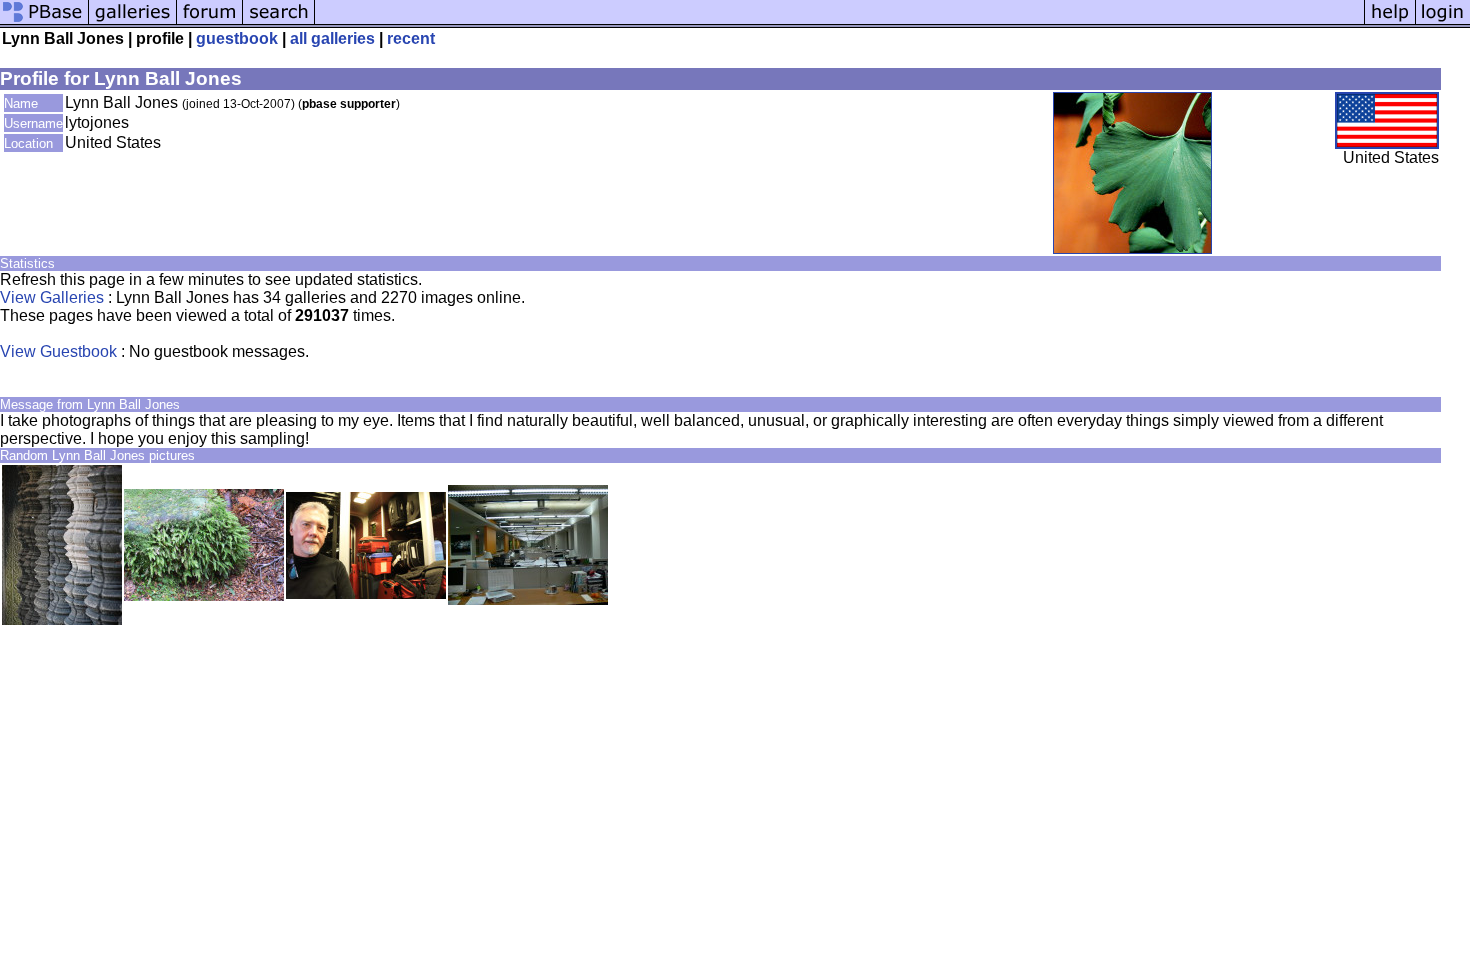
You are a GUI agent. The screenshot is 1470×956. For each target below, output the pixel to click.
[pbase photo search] (279, 22)
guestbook (237, 38)
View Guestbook (58, 351)
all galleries (332, 38)
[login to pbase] (1443, 22)
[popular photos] (839, 22)
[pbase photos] (44, 22)
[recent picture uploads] (133, 22)
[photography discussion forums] (210, 22)
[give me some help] (1390, 22)
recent (411, 38)
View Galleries (52, 297)
